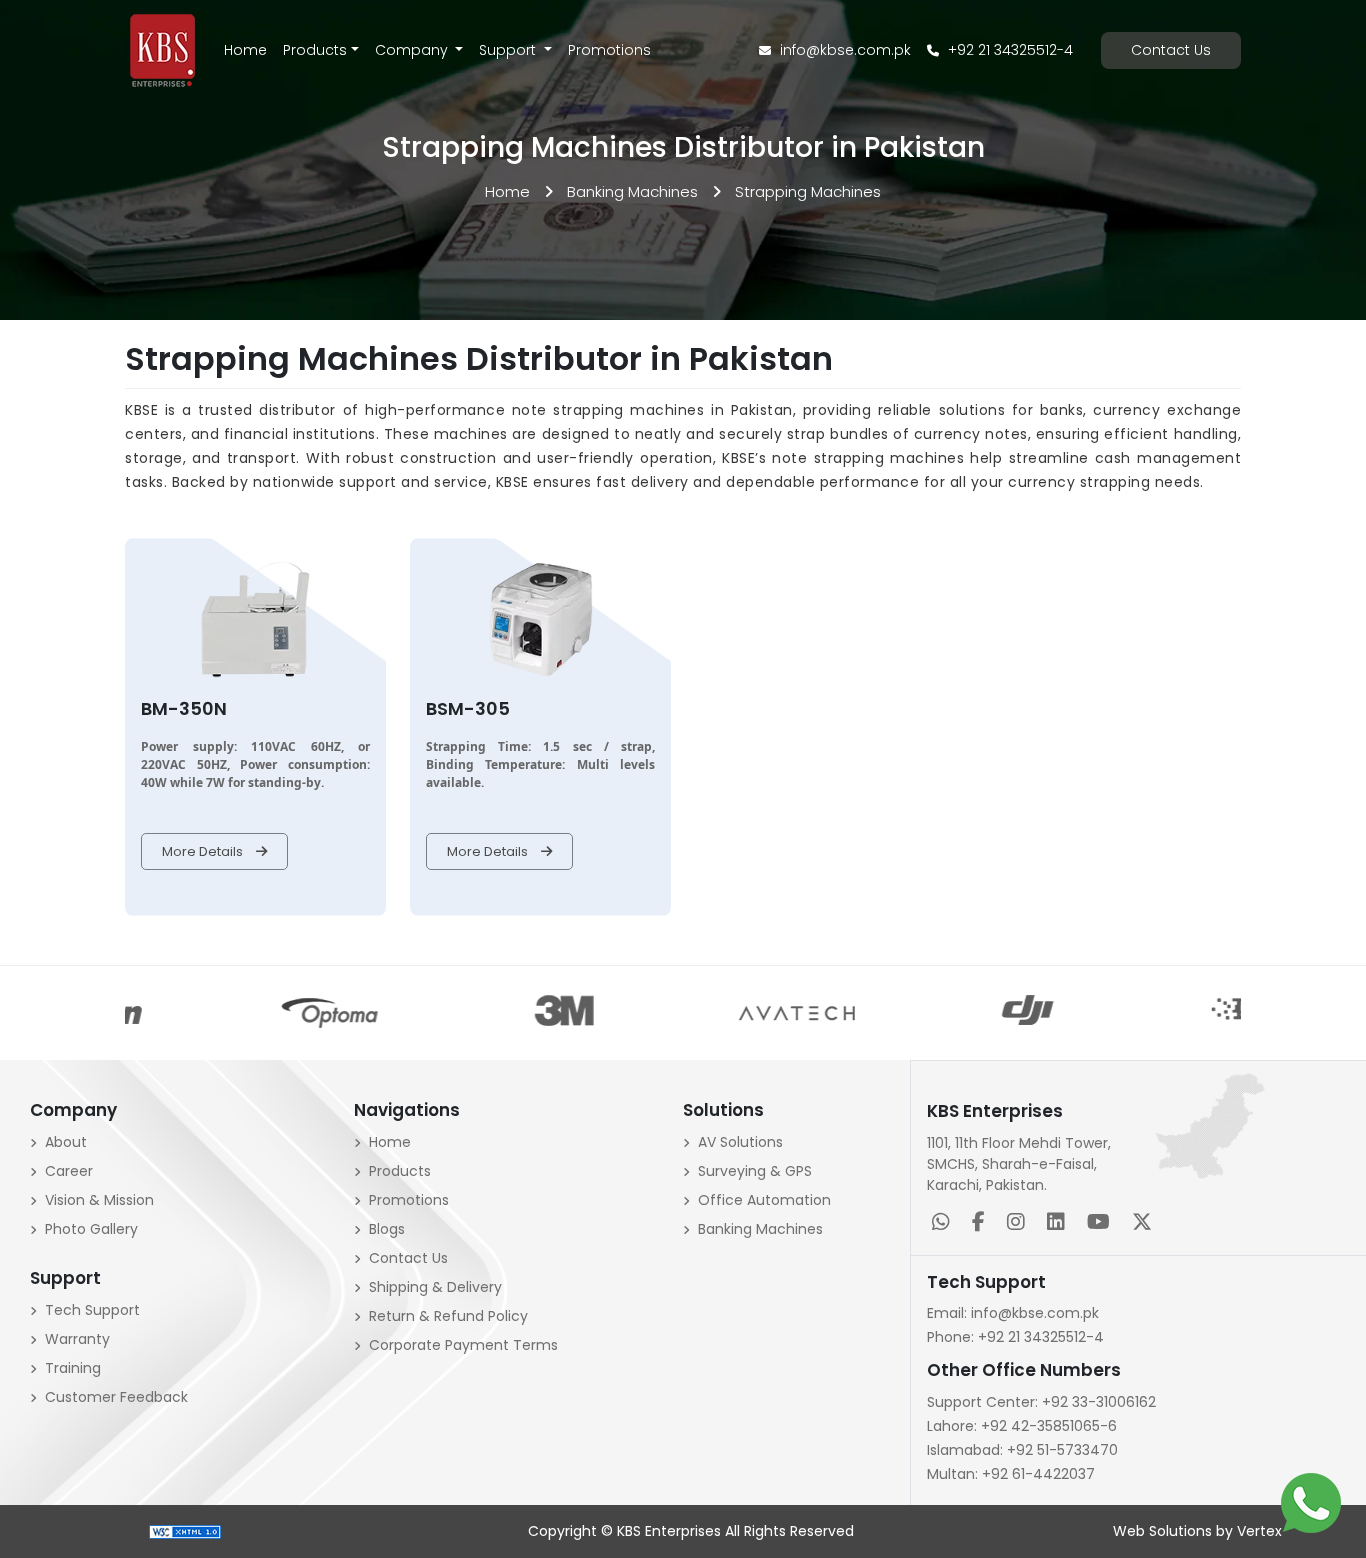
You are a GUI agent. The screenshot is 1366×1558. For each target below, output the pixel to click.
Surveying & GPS (755, 1171)
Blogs (387, 1229)
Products (315, 50)
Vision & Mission (99, 1200)
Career (69, 1171)
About (66, 1142)
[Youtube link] (1102, 1224)
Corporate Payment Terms (463, 1345)
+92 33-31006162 (1041, 1402)
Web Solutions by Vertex (1197, 1531)
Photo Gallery (91, 1229)
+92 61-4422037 (1011, 1474)
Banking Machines (632, 191)
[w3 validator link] (185, 1531)
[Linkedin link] (1060, 1224)
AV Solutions (740, 1142)
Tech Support (92, 1310)
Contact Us (1171, 50)
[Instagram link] (1020, 1224)
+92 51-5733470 (1022, 1450)
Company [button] (413, 50)
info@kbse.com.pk (843, 50)
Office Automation (764, 1200)
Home (245, 50)
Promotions (609, 50)
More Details (204, 851)
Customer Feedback (116, 1397)
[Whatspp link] (945, 1224)
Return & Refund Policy (448, 1316)
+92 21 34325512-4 (1008, 50)
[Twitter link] (1146, 1224)
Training (73, 1368)
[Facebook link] (982, 1224)
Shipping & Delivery (435, 1287)
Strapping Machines (808, 191)
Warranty (77, 1339)
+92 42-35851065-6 (1022, 1426)
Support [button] (509, 50)
